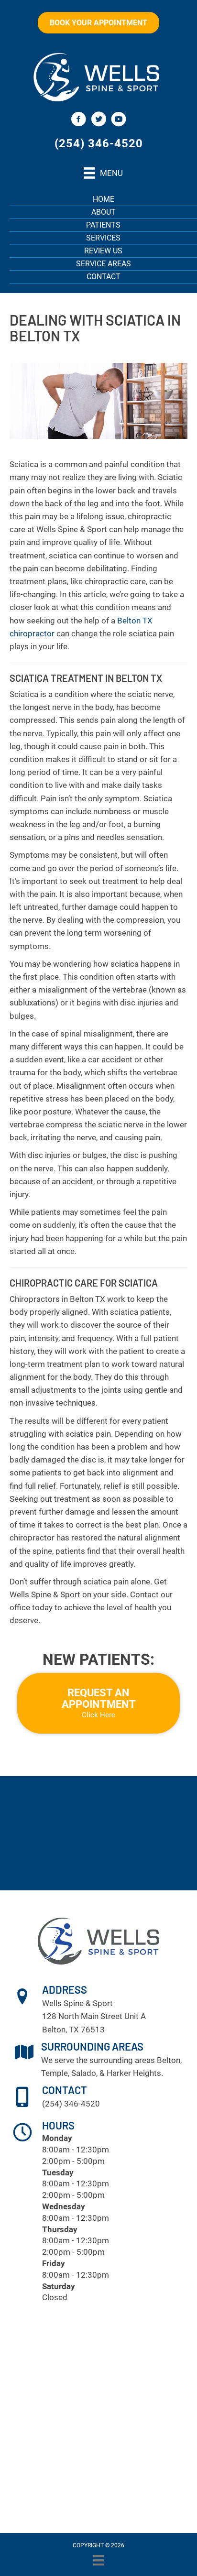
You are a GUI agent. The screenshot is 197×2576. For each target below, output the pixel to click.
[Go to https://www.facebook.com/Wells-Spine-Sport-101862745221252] (78, 120)
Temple (55, 2073)
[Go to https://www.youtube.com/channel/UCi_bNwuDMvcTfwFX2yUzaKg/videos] (119, 120)
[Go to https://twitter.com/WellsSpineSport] (98, 120)
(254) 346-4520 (99, 143)
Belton (169, 2060)
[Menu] (98, 2560)
